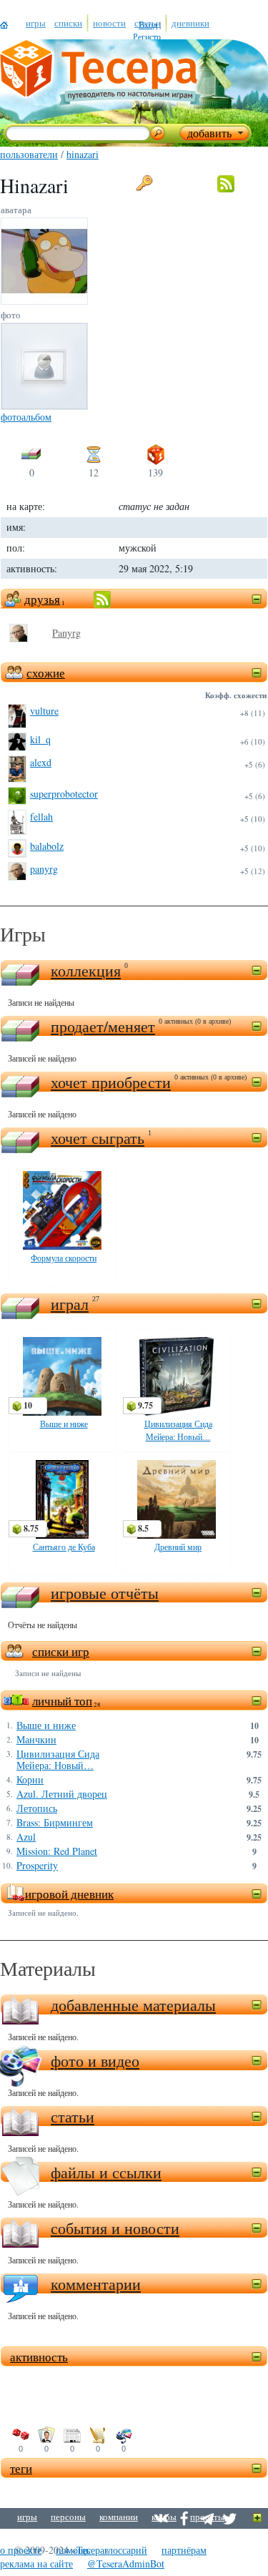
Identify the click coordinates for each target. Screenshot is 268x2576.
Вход (148, 24)
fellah (41, 817)
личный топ (62, 1701)
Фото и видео (95, 2061)
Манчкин (36, 1740)
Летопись (37, 1808)
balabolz (47, 846)
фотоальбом (26, 417)
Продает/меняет (103, 1026)
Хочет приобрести (111, 1082)
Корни (30, 1780)
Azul (26, 1837)
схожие (46, 673)
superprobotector (64, 794)
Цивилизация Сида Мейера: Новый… (58, 1760)
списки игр (61, 1651)
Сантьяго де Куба (64, 1547)
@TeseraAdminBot (126, 2563)
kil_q (40, 739)
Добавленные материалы (133, 2005)
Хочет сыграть (98, 1138)
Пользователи (29, 154)
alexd (41, 762)
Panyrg (66, 633)
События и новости (115, 2228)
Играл (70, 1304)
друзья (42, 599)
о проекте (21, 2550)
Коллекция (86, 970)
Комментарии (96, 2284)
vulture (44, 711)
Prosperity (37, 1866)
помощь (73, 2550)
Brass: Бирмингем (55, 1823)
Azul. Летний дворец (62, 1794)
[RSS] (233, 184)
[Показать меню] (258, 2518)
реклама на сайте (36, 2563)
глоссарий (126, 2550)
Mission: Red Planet (57, 1851)
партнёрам (184, 2550)
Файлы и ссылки (106, 2172)
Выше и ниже (64, 1424)
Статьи (73, 2116)
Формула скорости (64, 1258)
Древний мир (178, 1547)
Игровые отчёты (105, 1593)
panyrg (44, 869)
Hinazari (83, 154)
